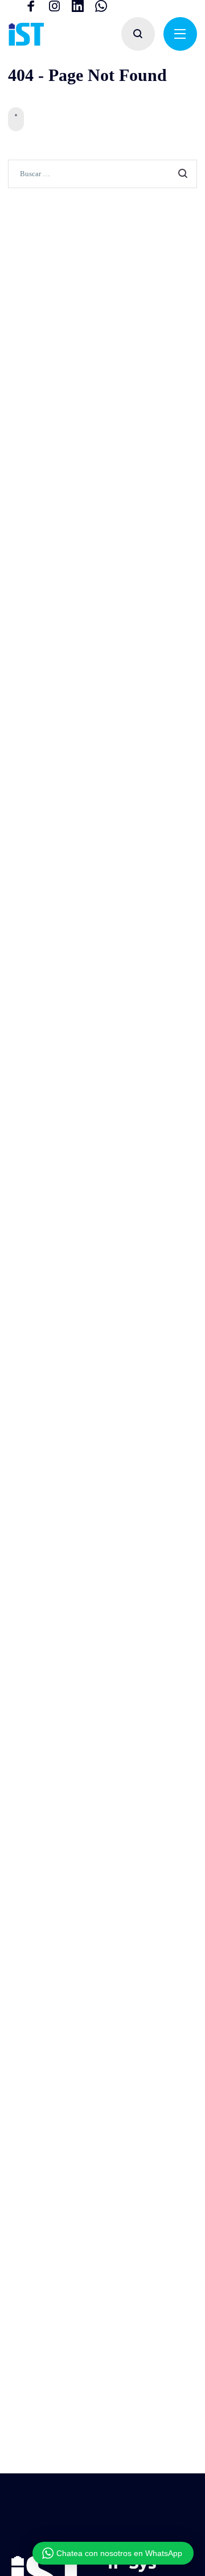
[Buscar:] (102, 173)
